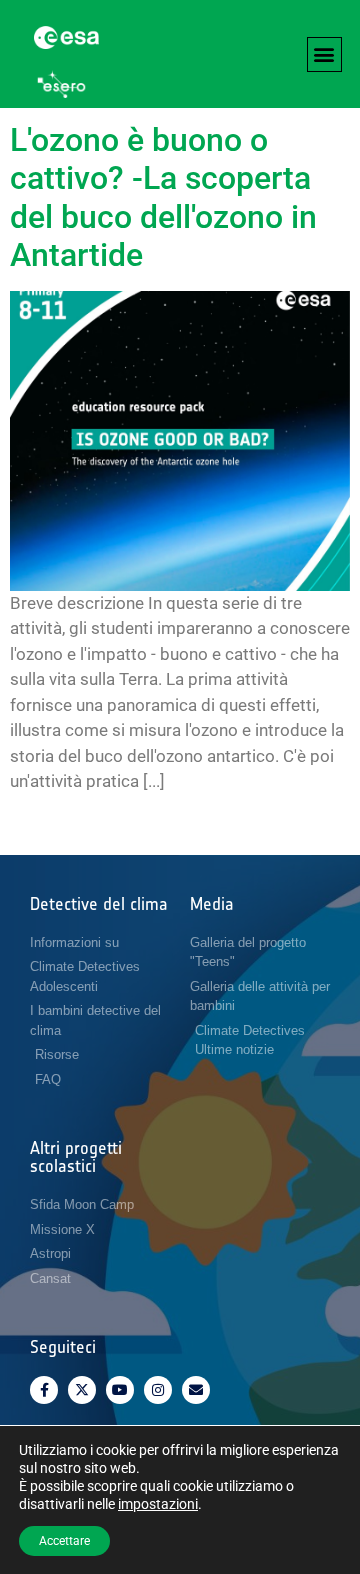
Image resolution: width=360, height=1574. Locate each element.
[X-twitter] (82, 1390)
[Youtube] (120, 1390)
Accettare (64, 1541)
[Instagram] (158, 1390)
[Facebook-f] (44, 1390)
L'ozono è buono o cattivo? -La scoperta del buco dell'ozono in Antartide (163, 197)
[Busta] (196, 1390)
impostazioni (158, 1504)
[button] (324, 54)
